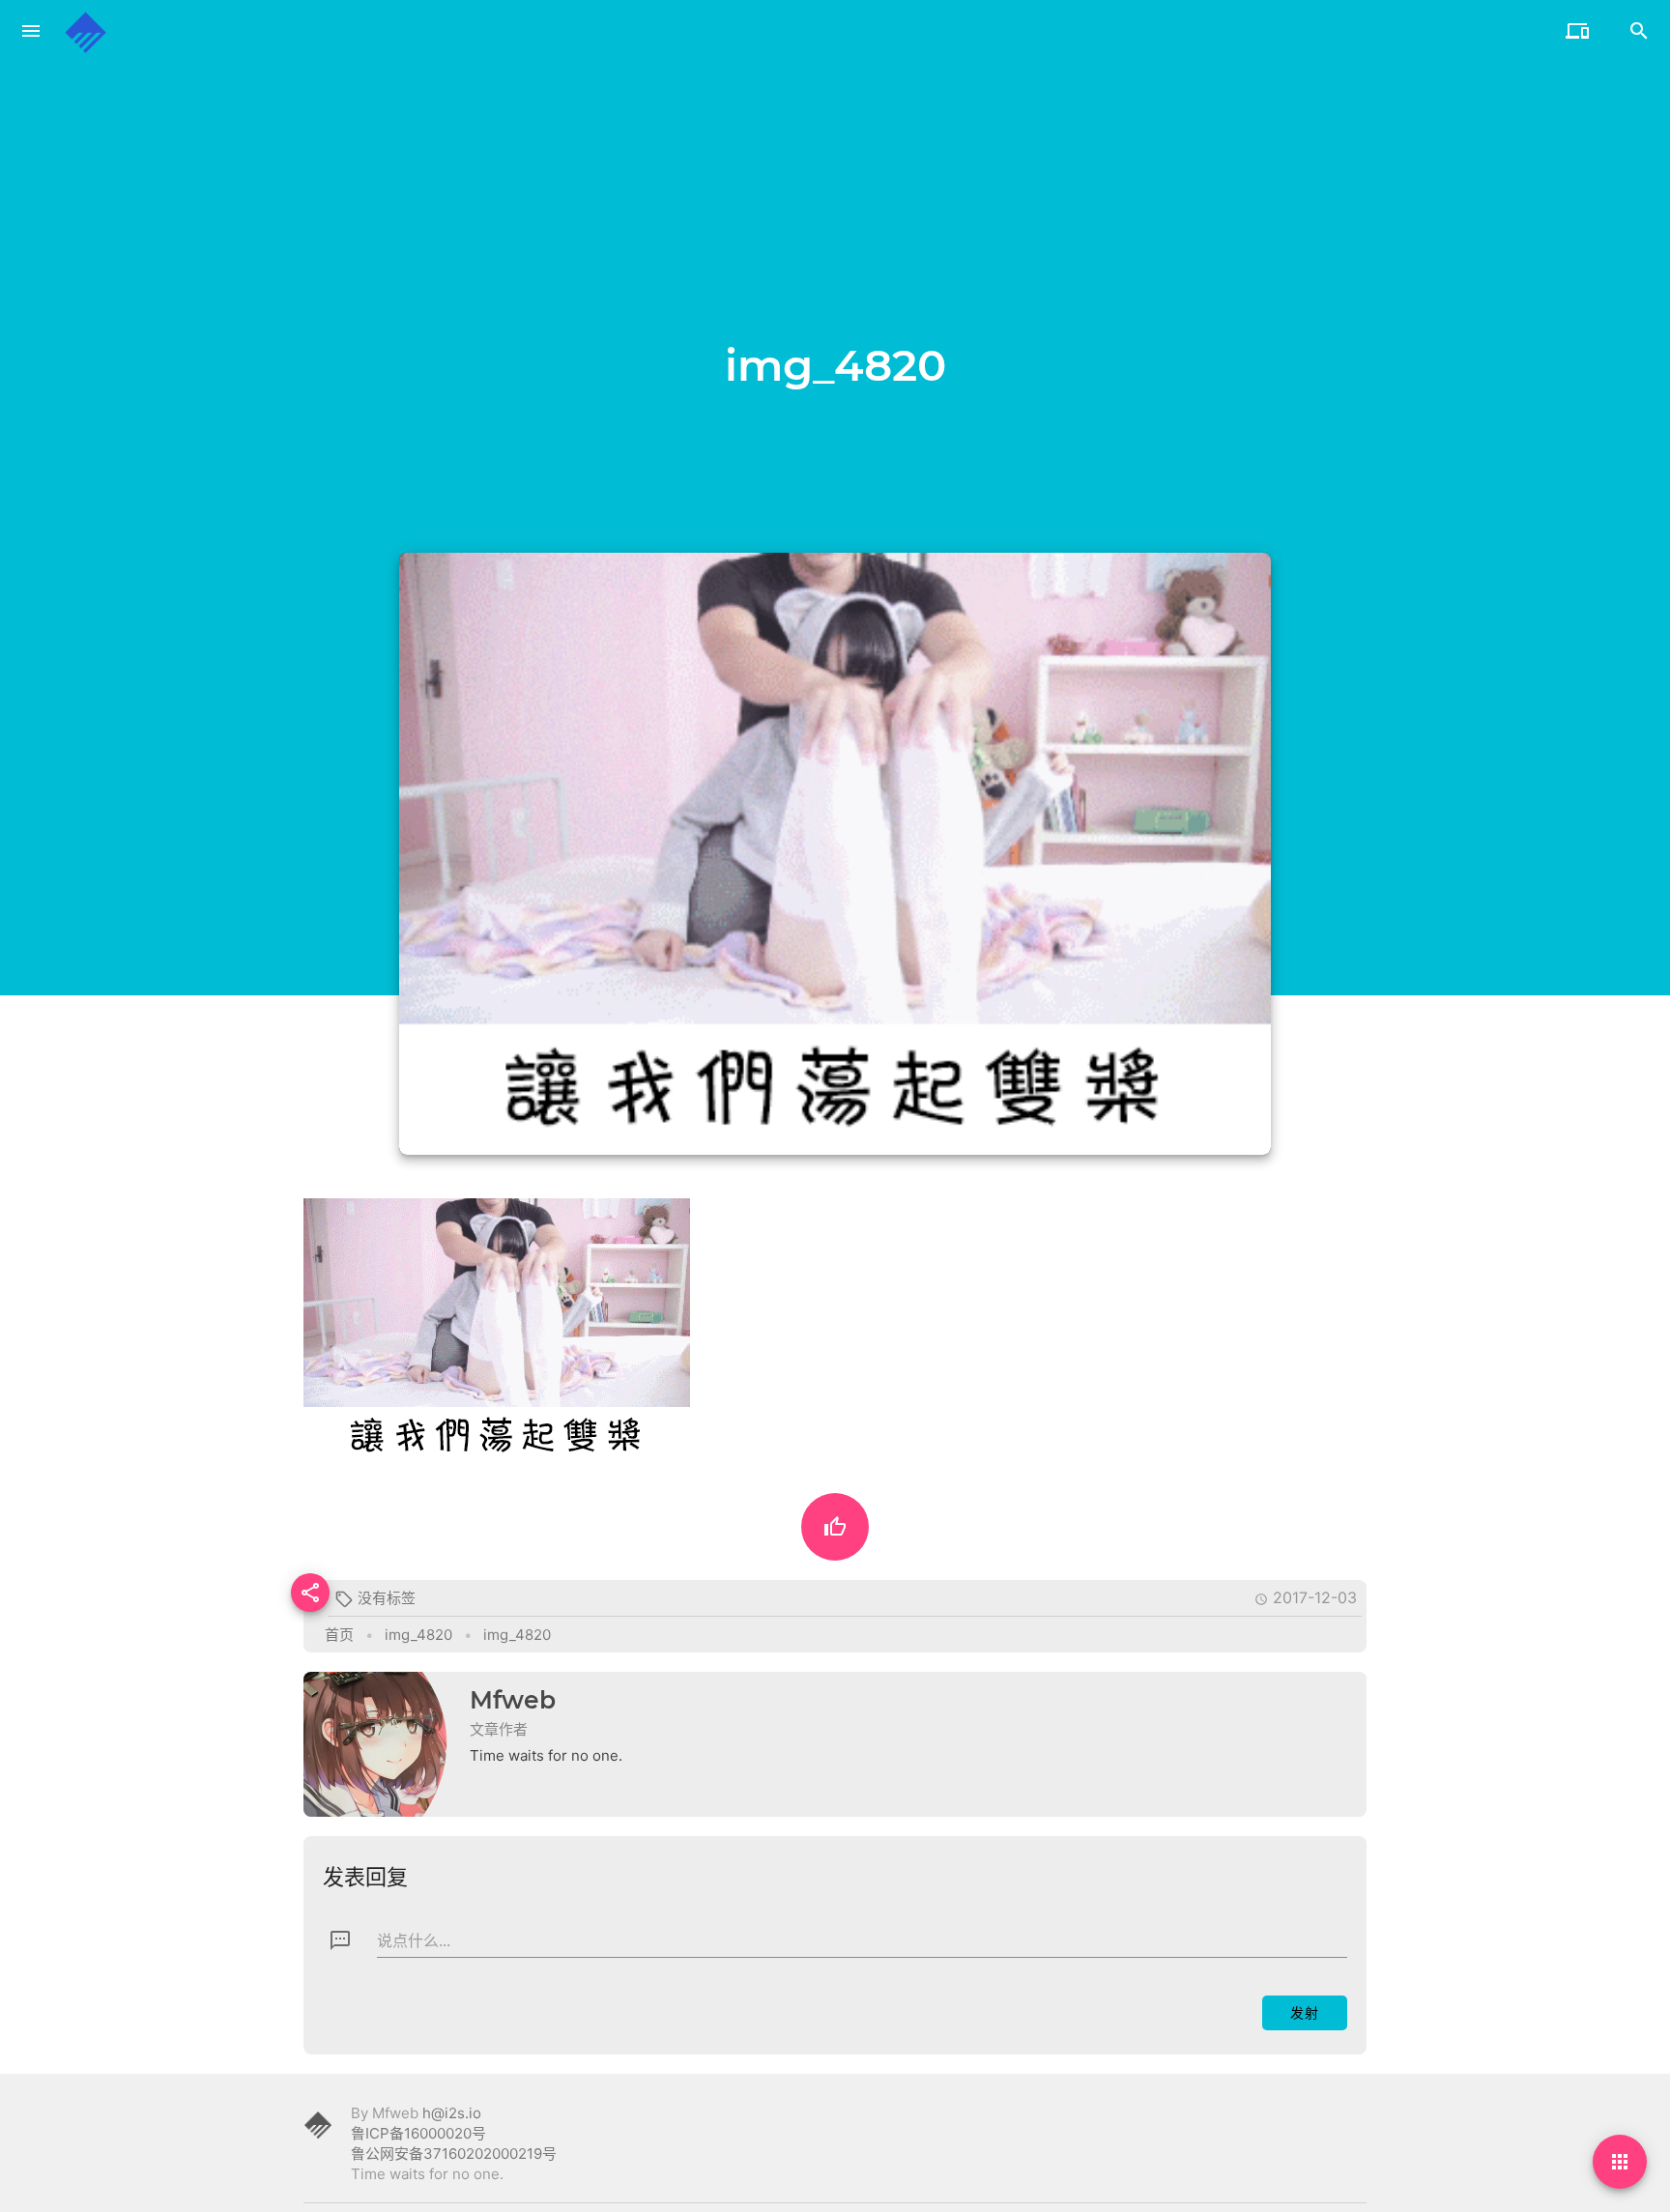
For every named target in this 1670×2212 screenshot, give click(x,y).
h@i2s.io (452, 2113)
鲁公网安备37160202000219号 (454, 2154)
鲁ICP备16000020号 (418, 2133)
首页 (339, 1635)
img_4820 (418, 1635)
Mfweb (513, 1700)
